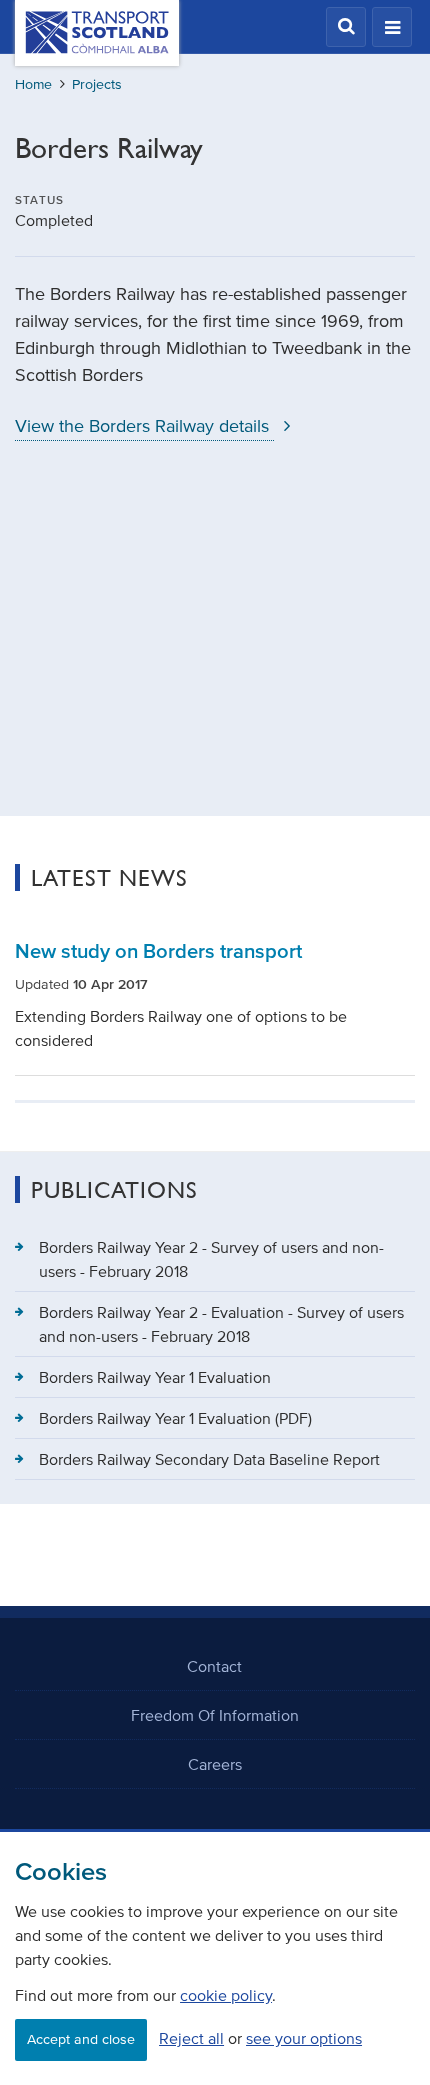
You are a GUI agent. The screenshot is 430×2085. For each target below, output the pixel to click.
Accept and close (81, 2039)
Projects (97, 84)
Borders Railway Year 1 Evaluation (155, 1377)
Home (33, 84)
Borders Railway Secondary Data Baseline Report (209, 1459)
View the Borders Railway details (144, 426)
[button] (346, 27)
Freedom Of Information (215, 1715)
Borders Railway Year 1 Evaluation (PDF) (175, 1418)
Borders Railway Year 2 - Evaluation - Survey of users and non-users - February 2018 (221, 1324)
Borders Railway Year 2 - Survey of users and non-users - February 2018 (211, 1259)
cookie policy (226, 1995)
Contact (214, 1666)
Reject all (191, 2038)
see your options (304, 2038)
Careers (215, 1764)
